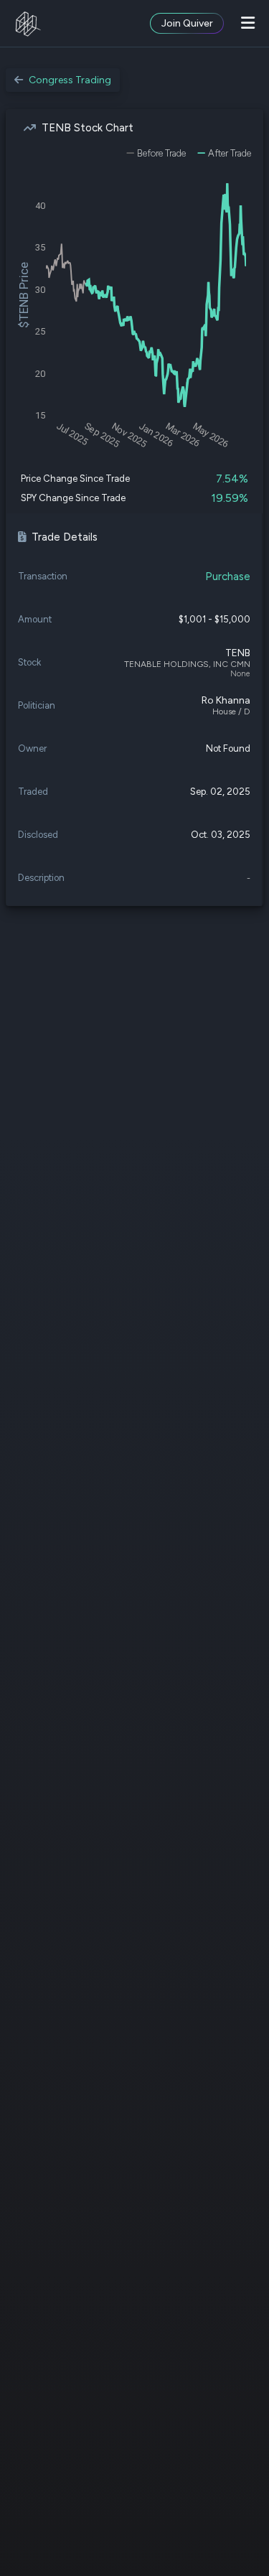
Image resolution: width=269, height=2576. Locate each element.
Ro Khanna (226, 700)
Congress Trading (70, 80)
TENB (238, 653)
